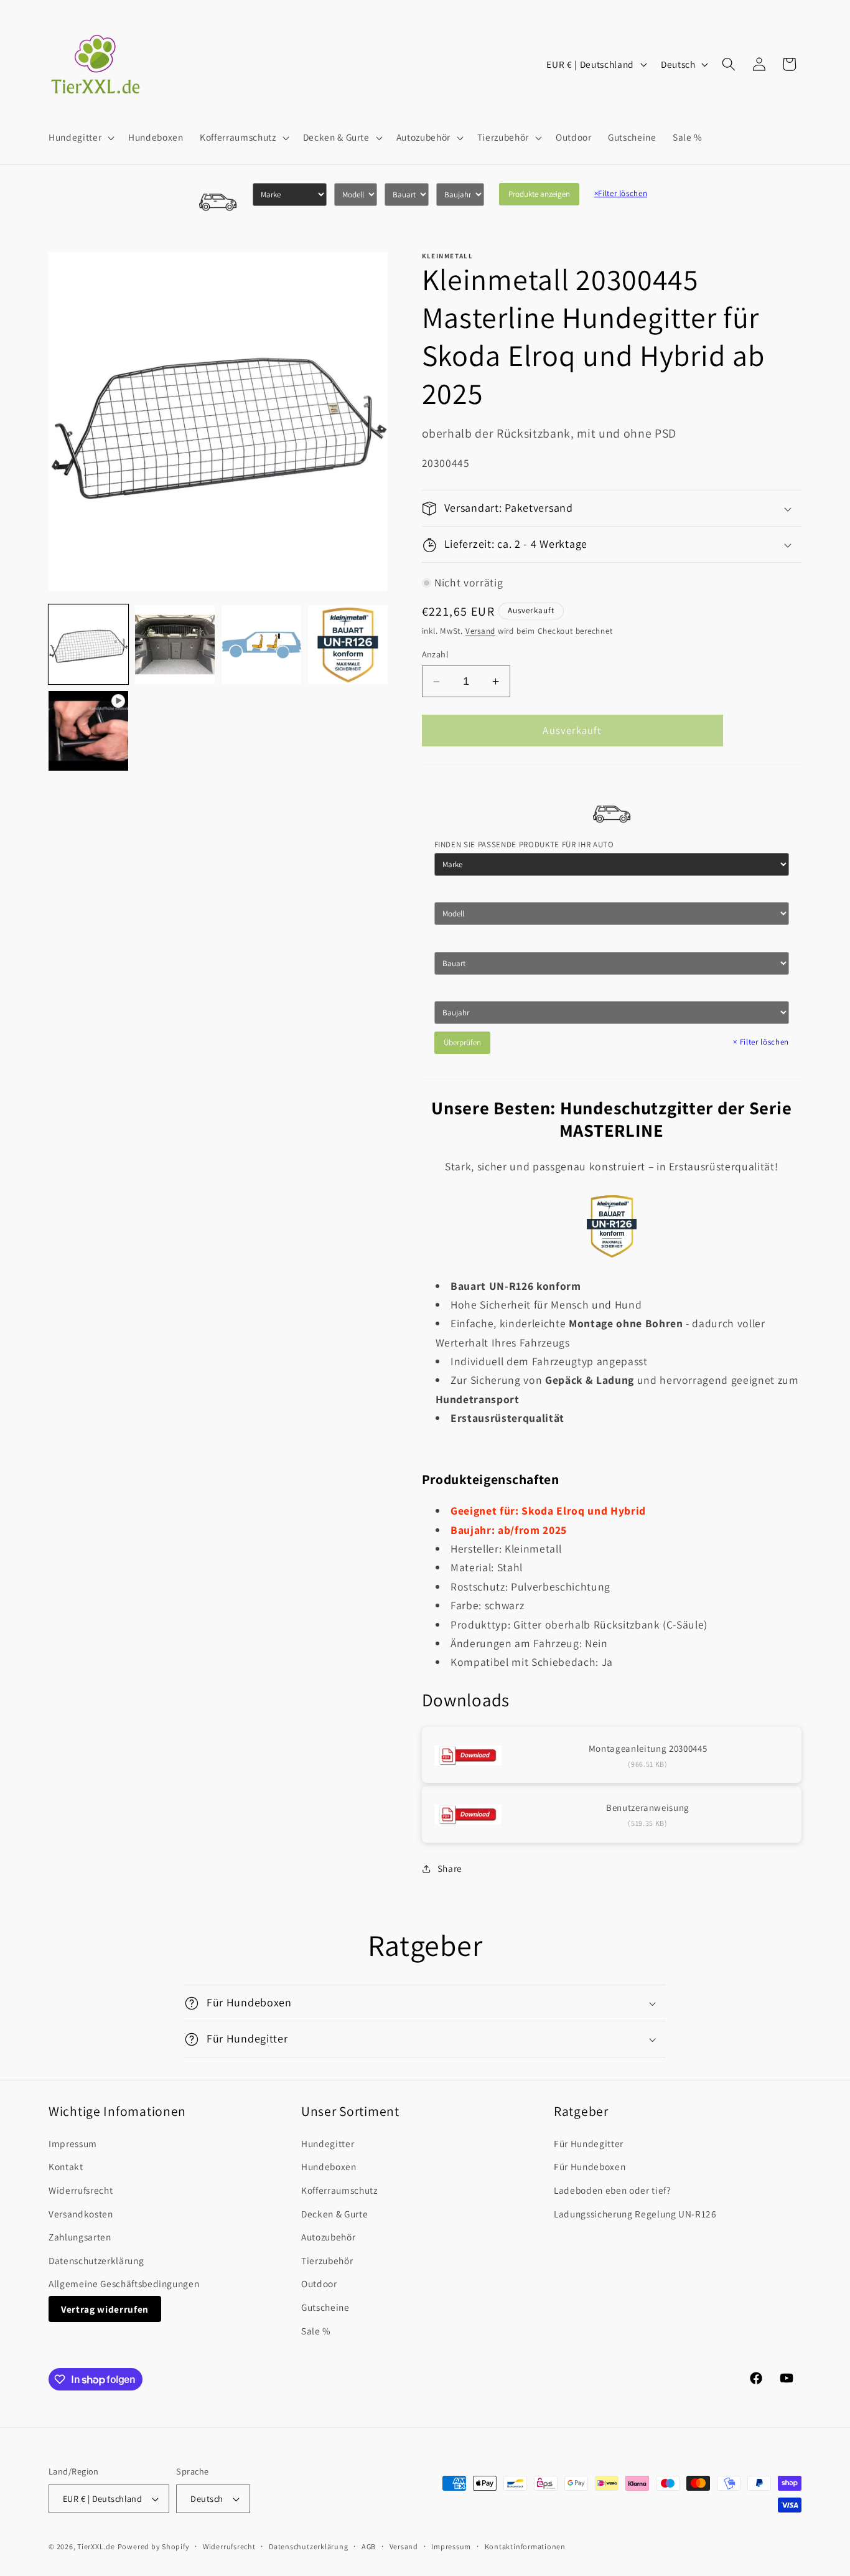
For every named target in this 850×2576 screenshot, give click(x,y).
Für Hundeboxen (590, 2166)
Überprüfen (462, 1043)
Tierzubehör (327, 2260)
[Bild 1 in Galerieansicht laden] (88, 645)
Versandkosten (81, 2214)
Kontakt (66, 2166)
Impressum (73, 2143)
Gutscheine (325, 2307)
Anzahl (436, 655)
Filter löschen (621, 193)
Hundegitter (328, 2143)
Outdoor (319, 2283)
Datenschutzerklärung (96, 2260)
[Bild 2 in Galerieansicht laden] (175, 645)
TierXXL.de (96, 2546)
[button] (80, 138)
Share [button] (450, 1868)
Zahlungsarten (80, 2237)
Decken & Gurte (334, 2214)
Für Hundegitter (589, 2143)
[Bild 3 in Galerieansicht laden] (261, 645)
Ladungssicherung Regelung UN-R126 (635, 2214)
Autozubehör (328, 2237)
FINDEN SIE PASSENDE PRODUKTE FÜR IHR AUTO (524, 844)
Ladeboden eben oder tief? (612, 2190)
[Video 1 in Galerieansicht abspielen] (88, 731)
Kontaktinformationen (525, 2546)
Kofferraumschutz (339, 2190)
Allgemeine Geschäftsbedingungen (124, 2283)
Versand (480, 632)
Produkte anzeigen (539, 194)
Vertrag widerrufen (105, 2309)
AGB (369, 2546)
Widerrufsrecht (81, 2190)
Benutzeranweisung (648, 1808)
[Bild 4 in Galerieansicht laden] (348, 645)
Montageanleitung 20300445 (648, 1748)
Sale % (316, 2331)
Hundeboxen (329, 2166)
